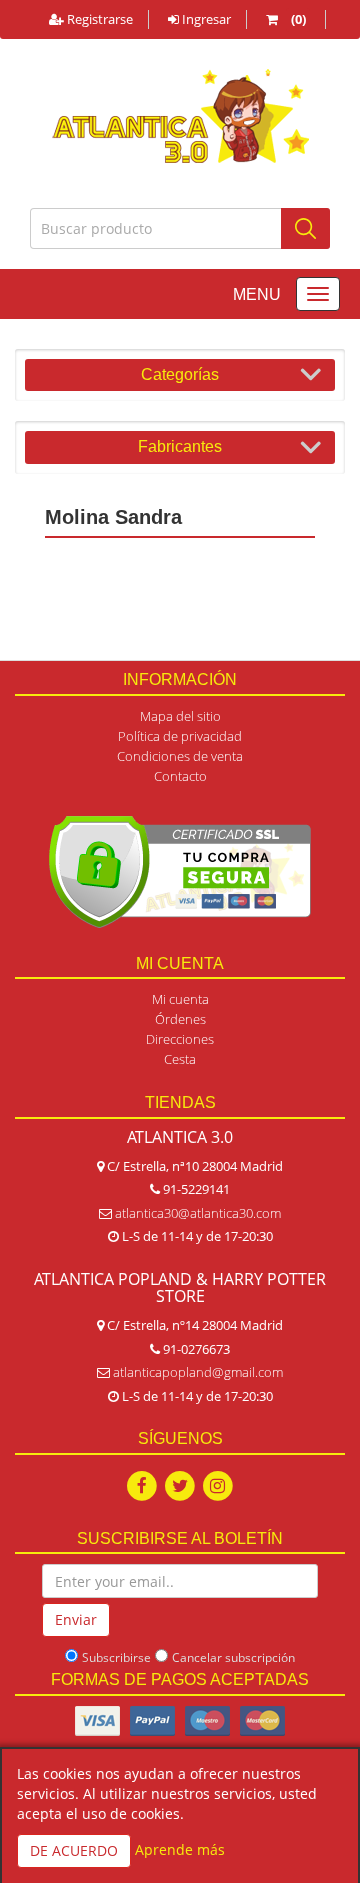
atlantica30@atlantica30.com (198, 1213)
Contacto (180, 776)
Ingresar (205, 19)
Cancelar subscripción (233, 1657)
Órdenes (180, 1019)
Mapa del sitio (180, 716)
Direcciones (180, 1039)
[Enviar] (305, 228)
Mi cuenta (180, 999)
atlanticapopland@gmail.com (198, 1372)
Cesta (180, 1059)
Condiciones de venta (180, 756)
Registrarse (98, 19)
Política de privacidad (180, 736)
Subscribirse (116, 1657)
